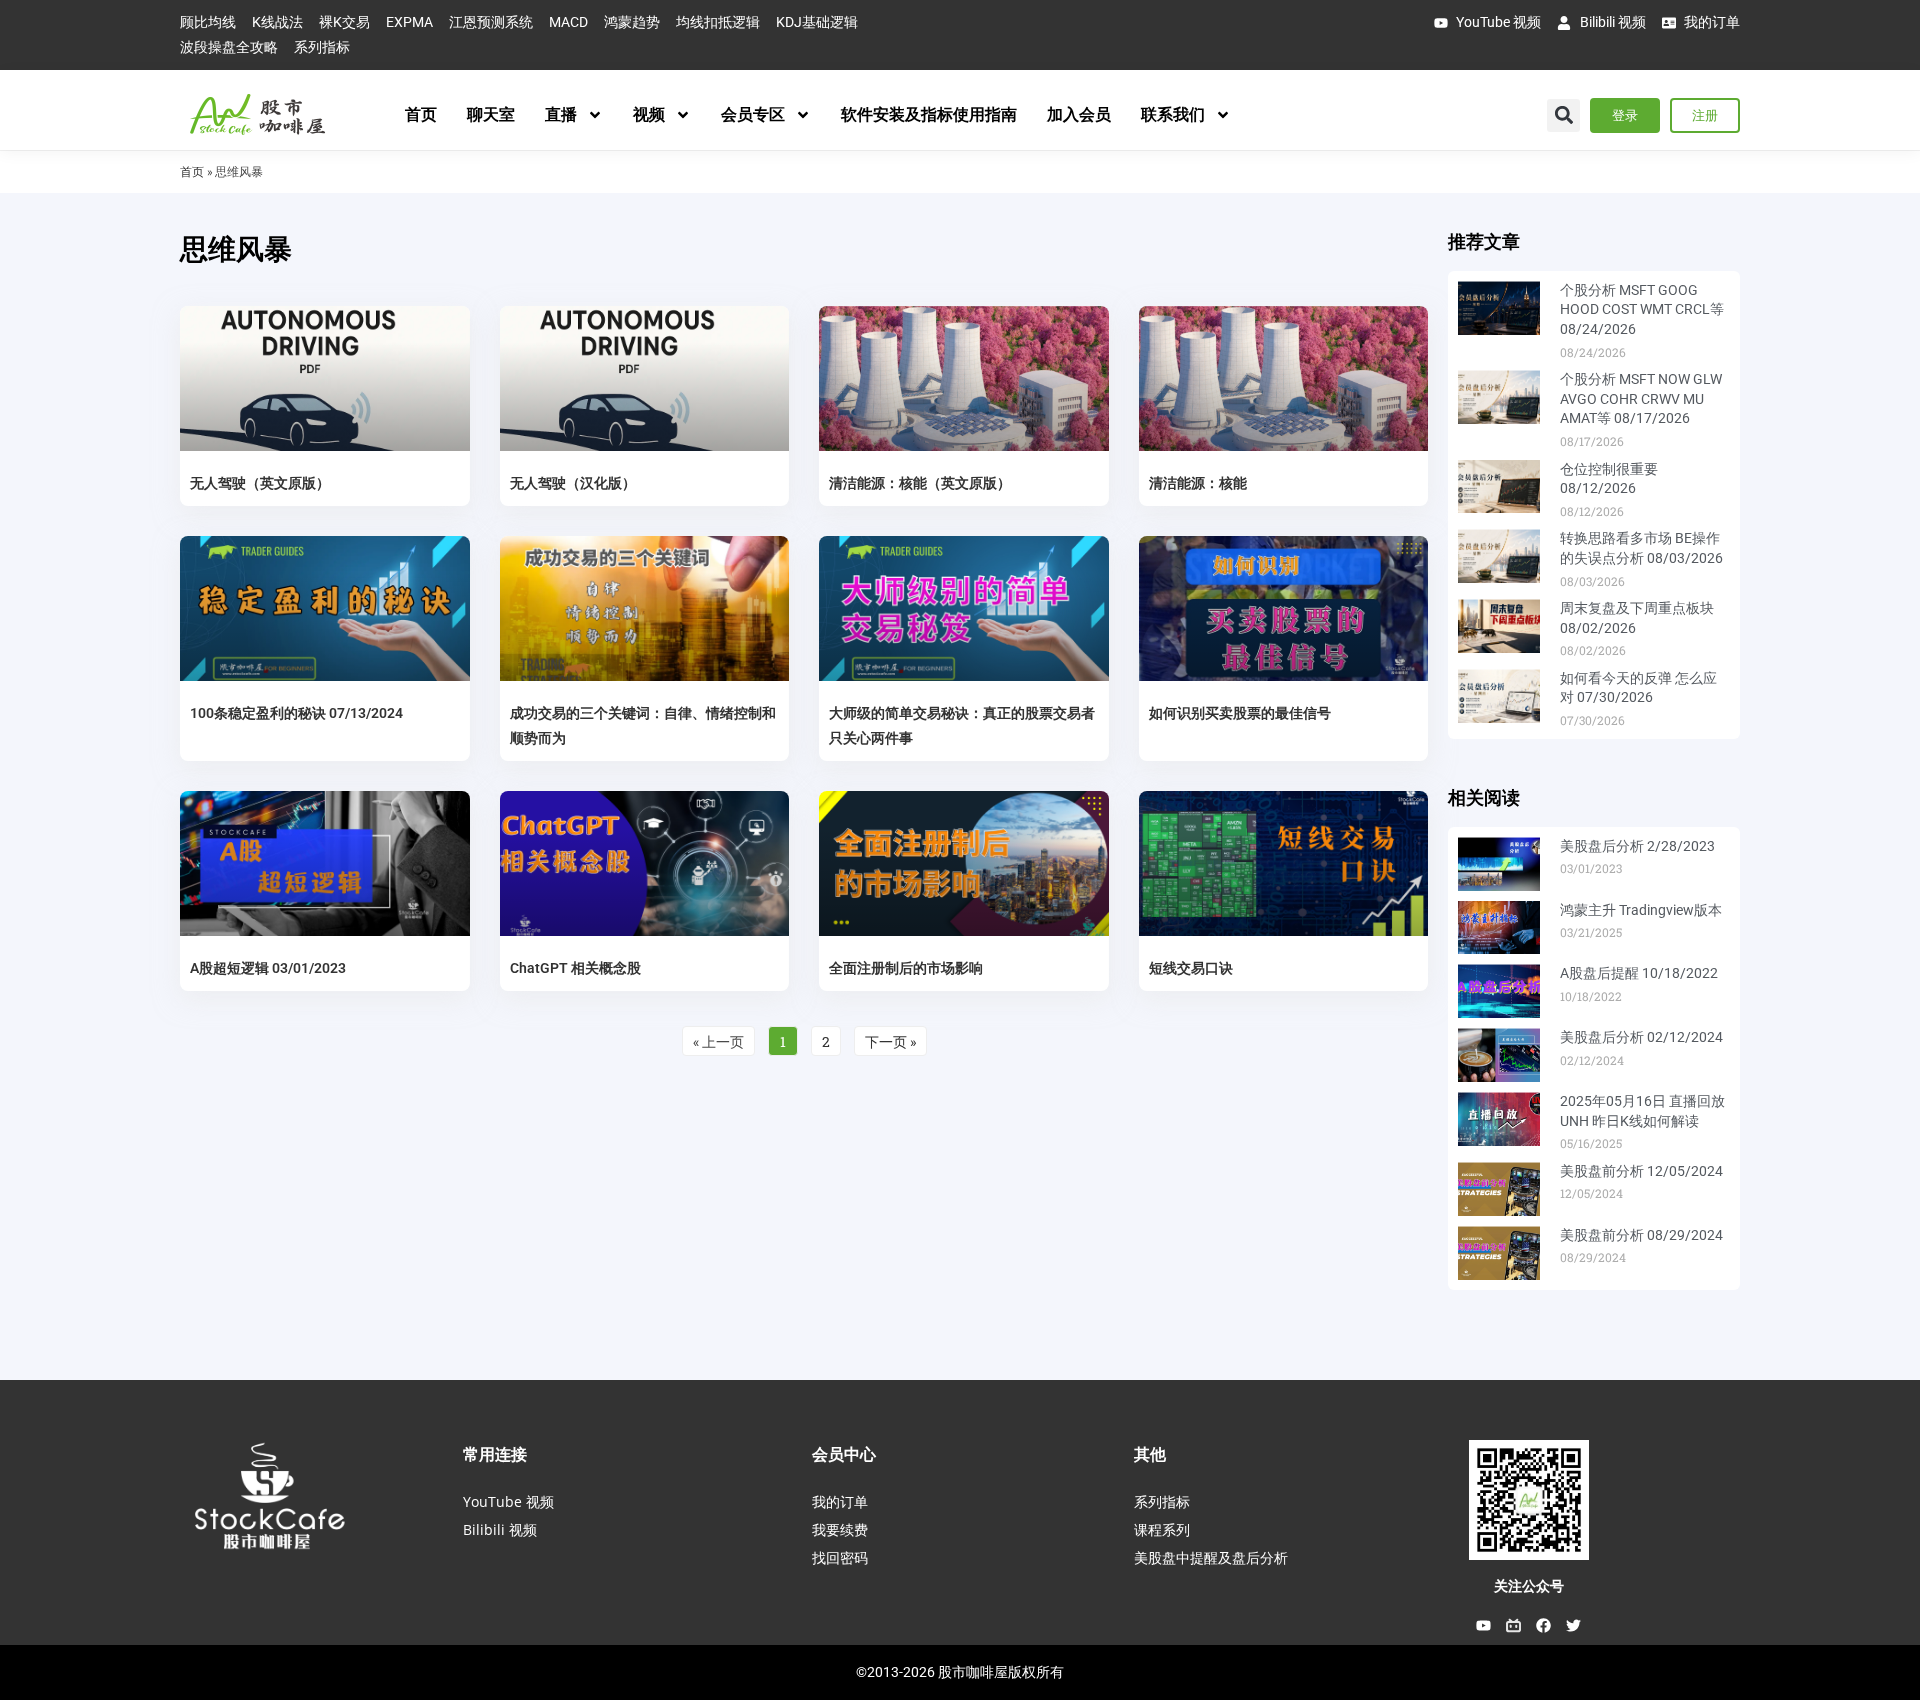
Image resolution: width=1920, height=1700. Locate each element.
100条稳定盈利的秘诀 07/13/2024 (296, 713)
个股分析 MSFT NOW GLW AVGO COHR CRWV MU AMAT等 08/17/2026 (1641, 398)
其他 (1150, 1454)
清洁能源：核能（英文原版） (920, 483)
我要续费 (840, 1529)
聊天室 (491, 114)
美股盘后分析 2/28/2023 (1637, 846)
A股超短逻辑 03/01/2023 (268, 968)
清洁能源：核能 (1198, 483)
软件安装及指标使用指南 (929, 114)
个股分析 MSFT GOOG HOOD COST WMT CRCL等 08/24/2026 (1642, 309)
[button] (1563, 115)
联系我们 (1173, 114)
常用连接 (495, 1454)
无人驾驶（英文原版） (260, 483)
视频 (649, 114)
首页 (421, 114)
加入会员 (1079, 114)
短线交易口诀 (1191, 968)
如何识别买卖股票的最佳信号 (1240, 713)
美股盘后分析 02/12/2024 (1641, 1037)
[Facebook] (1544, 1626)
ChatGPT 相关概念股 (575, 968)
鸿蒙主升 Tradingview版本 (1641, 910)
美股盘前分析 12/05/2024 (1641, 1171)
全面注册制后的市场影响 (906, 968)
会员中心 (844, 1454)
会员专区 (753, 114)
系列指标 (1162, 1501)
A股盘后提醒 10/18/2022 (1639, 973)
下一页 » (890, 1041)
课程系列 (1162, 1529)
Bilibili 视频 (500, 1529)
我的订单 (840, 1501)
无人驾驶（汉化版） (573, 483)
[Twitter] (1574, 1626)
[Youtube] (1484, 1626)
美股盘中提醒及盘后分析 (1211, 1557)
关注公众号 (1529, 1586)
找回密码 (840, 1557)
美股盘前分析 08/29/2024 (1641, 1235)
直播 (561, 114)
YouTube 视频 (508, 1501)
